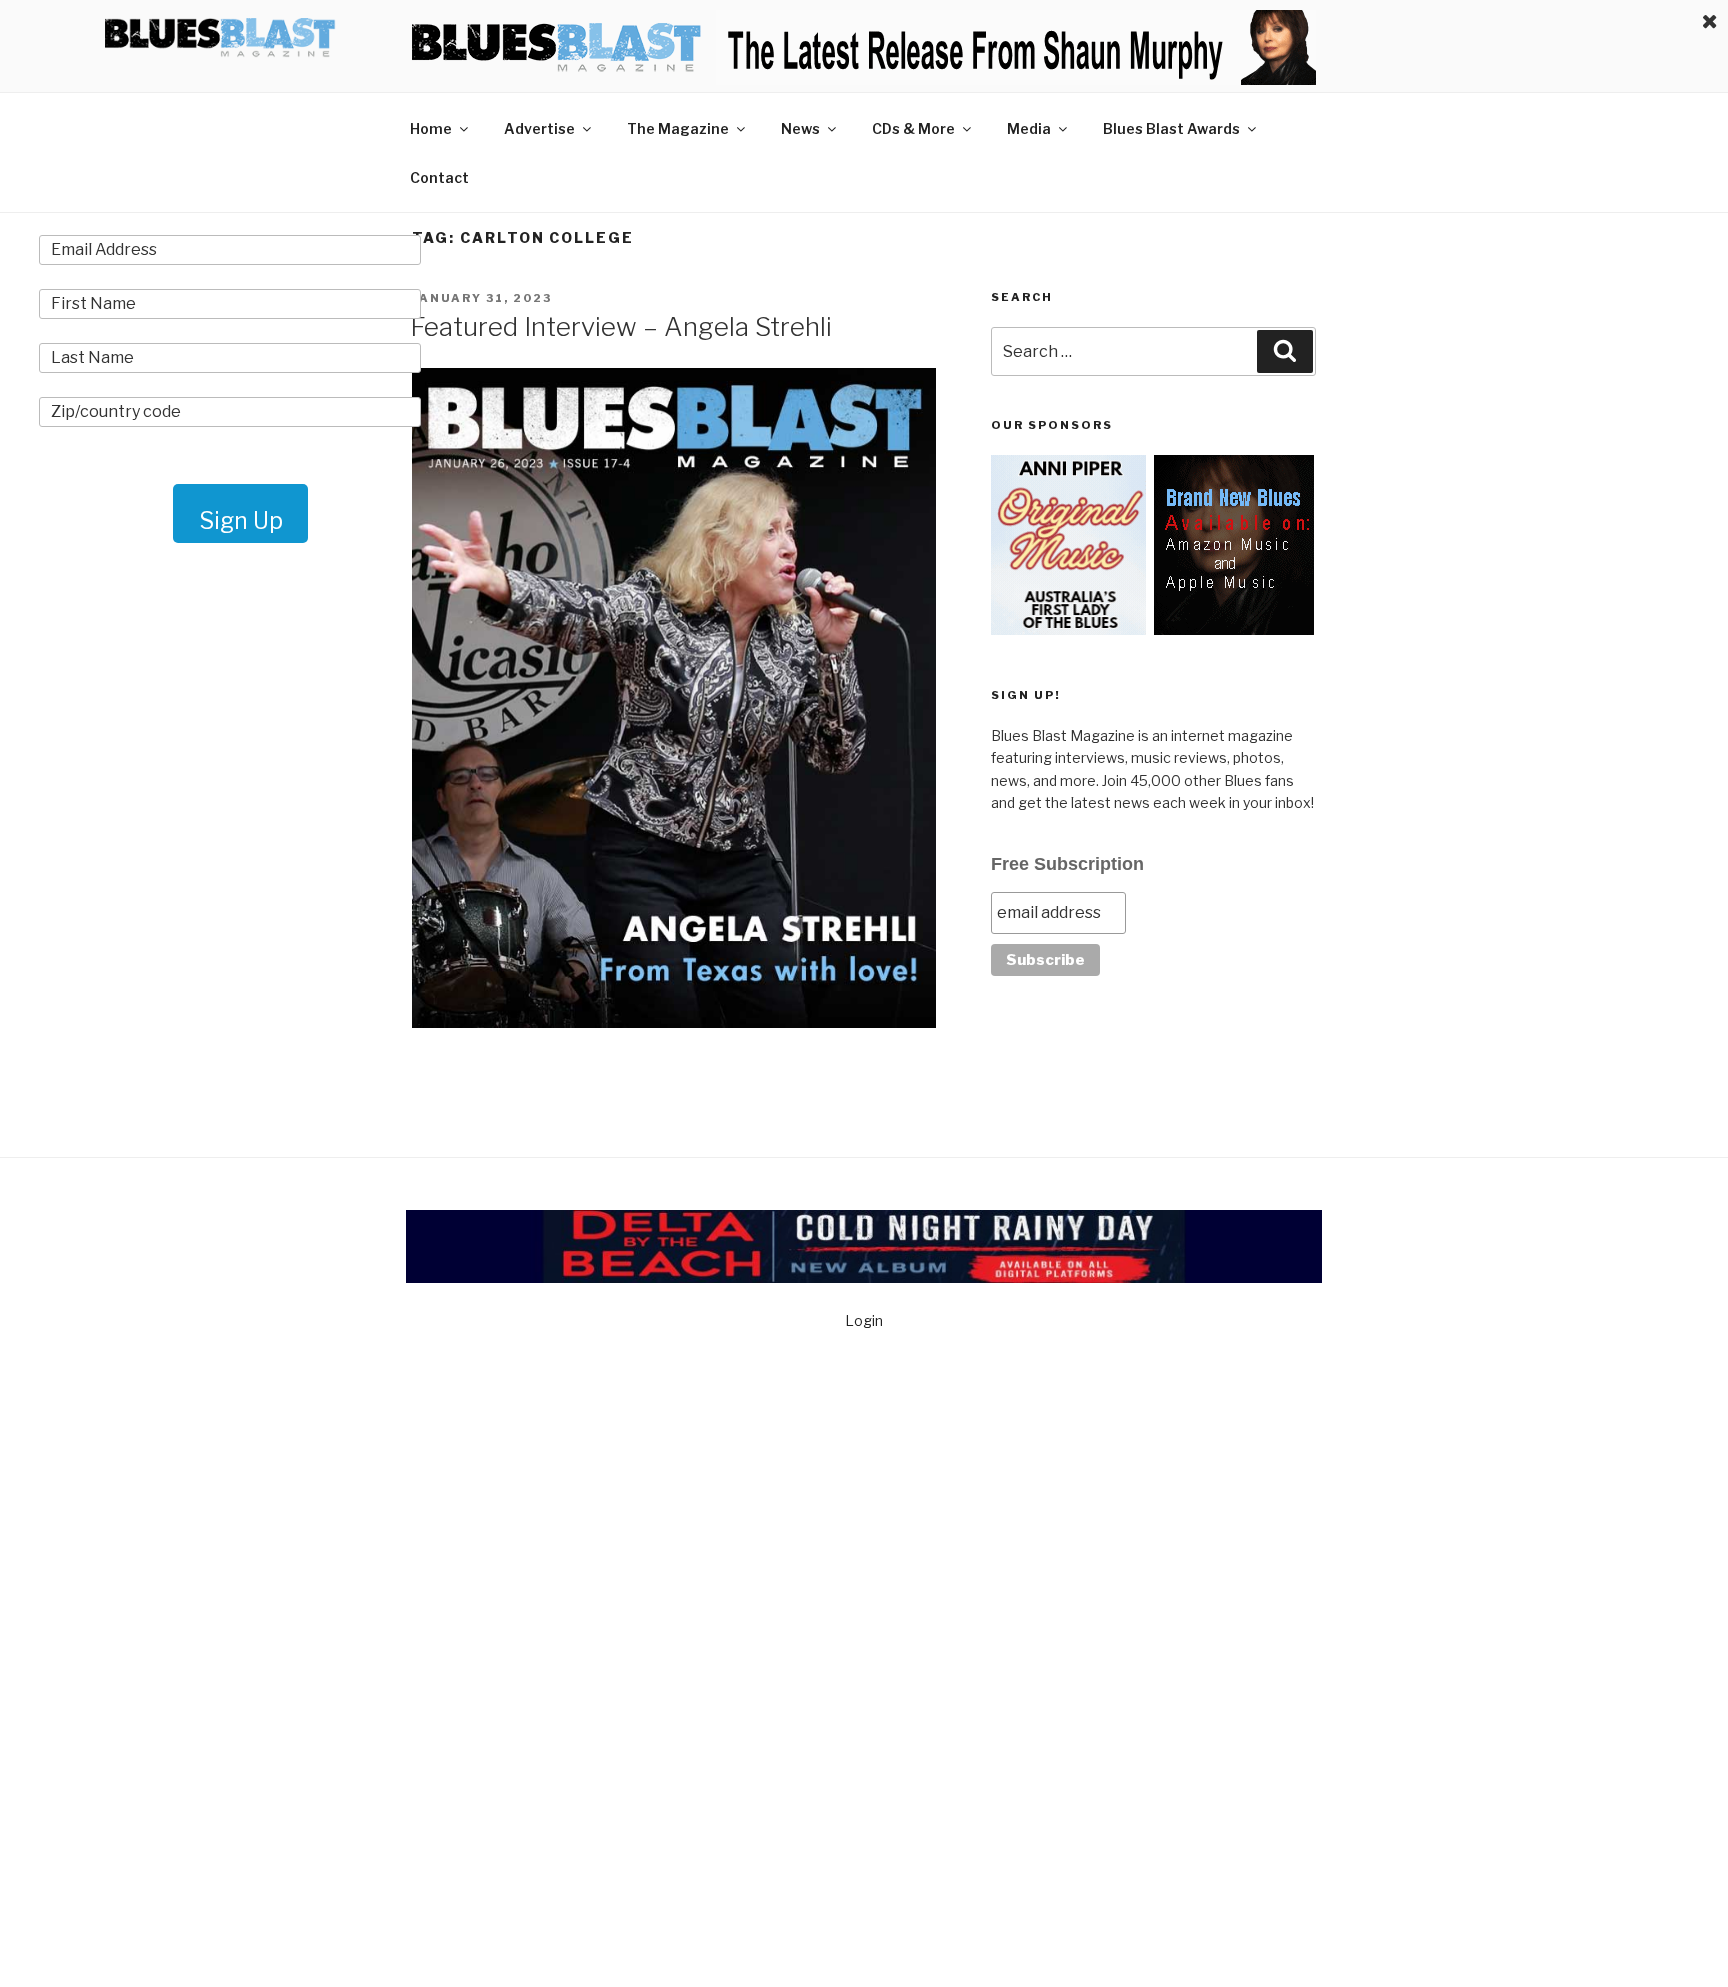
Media (1029, 128)
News (800, 128)
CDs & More (913, 128)
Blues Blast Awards (1171, 128)
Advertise (539, 128)
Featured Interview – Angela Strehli (621, 326)
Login (864, 1320)
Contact (439, 177)
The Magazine (678, 128)
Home (431, 128)
